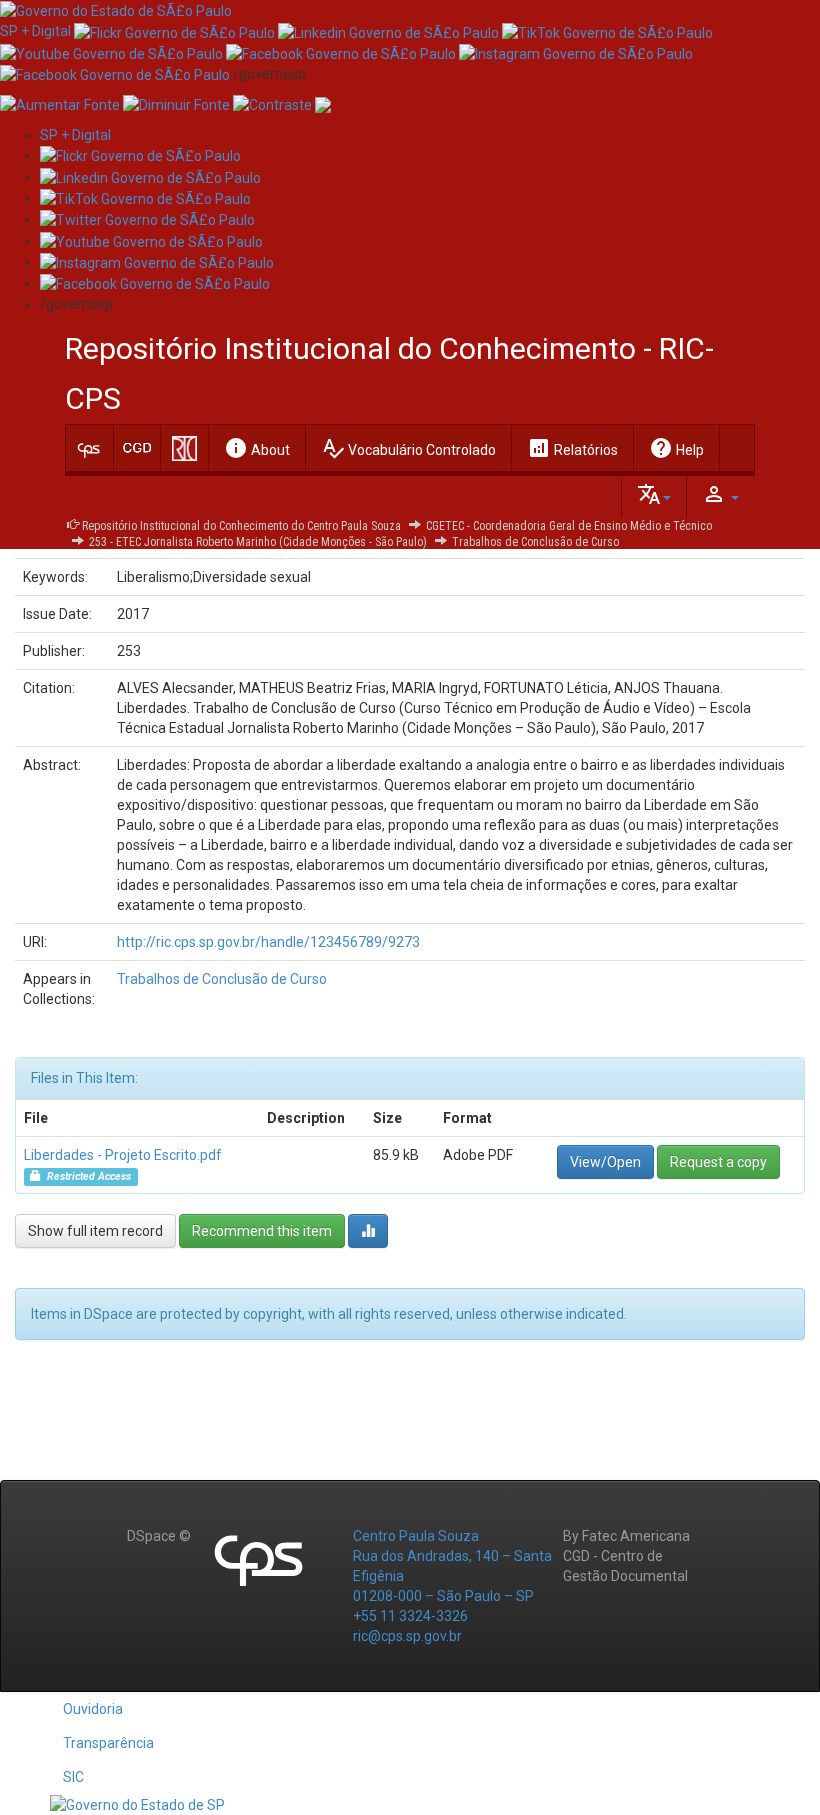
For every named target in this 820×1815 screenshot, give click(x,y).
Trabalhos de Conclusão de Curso (535, 542)
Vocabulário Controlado (408, 448)
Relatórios (572, 448)
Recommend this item (262, 1231)
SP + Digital (35, 31)
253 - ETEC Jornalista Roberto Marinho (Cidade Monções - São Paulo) (258, 542)
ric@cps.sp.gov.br (407, 1636)
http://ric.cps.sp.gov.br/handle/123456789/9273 (268, 942)
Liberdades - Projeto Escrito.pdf (123, 1155)
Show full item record (95, 1231)
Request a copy (718, 1162)
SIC (73, 1777)
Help (676, 448)
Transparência (108, 1743)
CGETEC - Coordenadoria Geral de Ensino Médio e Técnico (569, 526)
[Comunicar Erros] (323, 104)
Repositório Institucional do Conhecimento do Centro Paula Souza (241, 526)
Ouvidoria (93, 1709)
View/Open (605, 1162)
